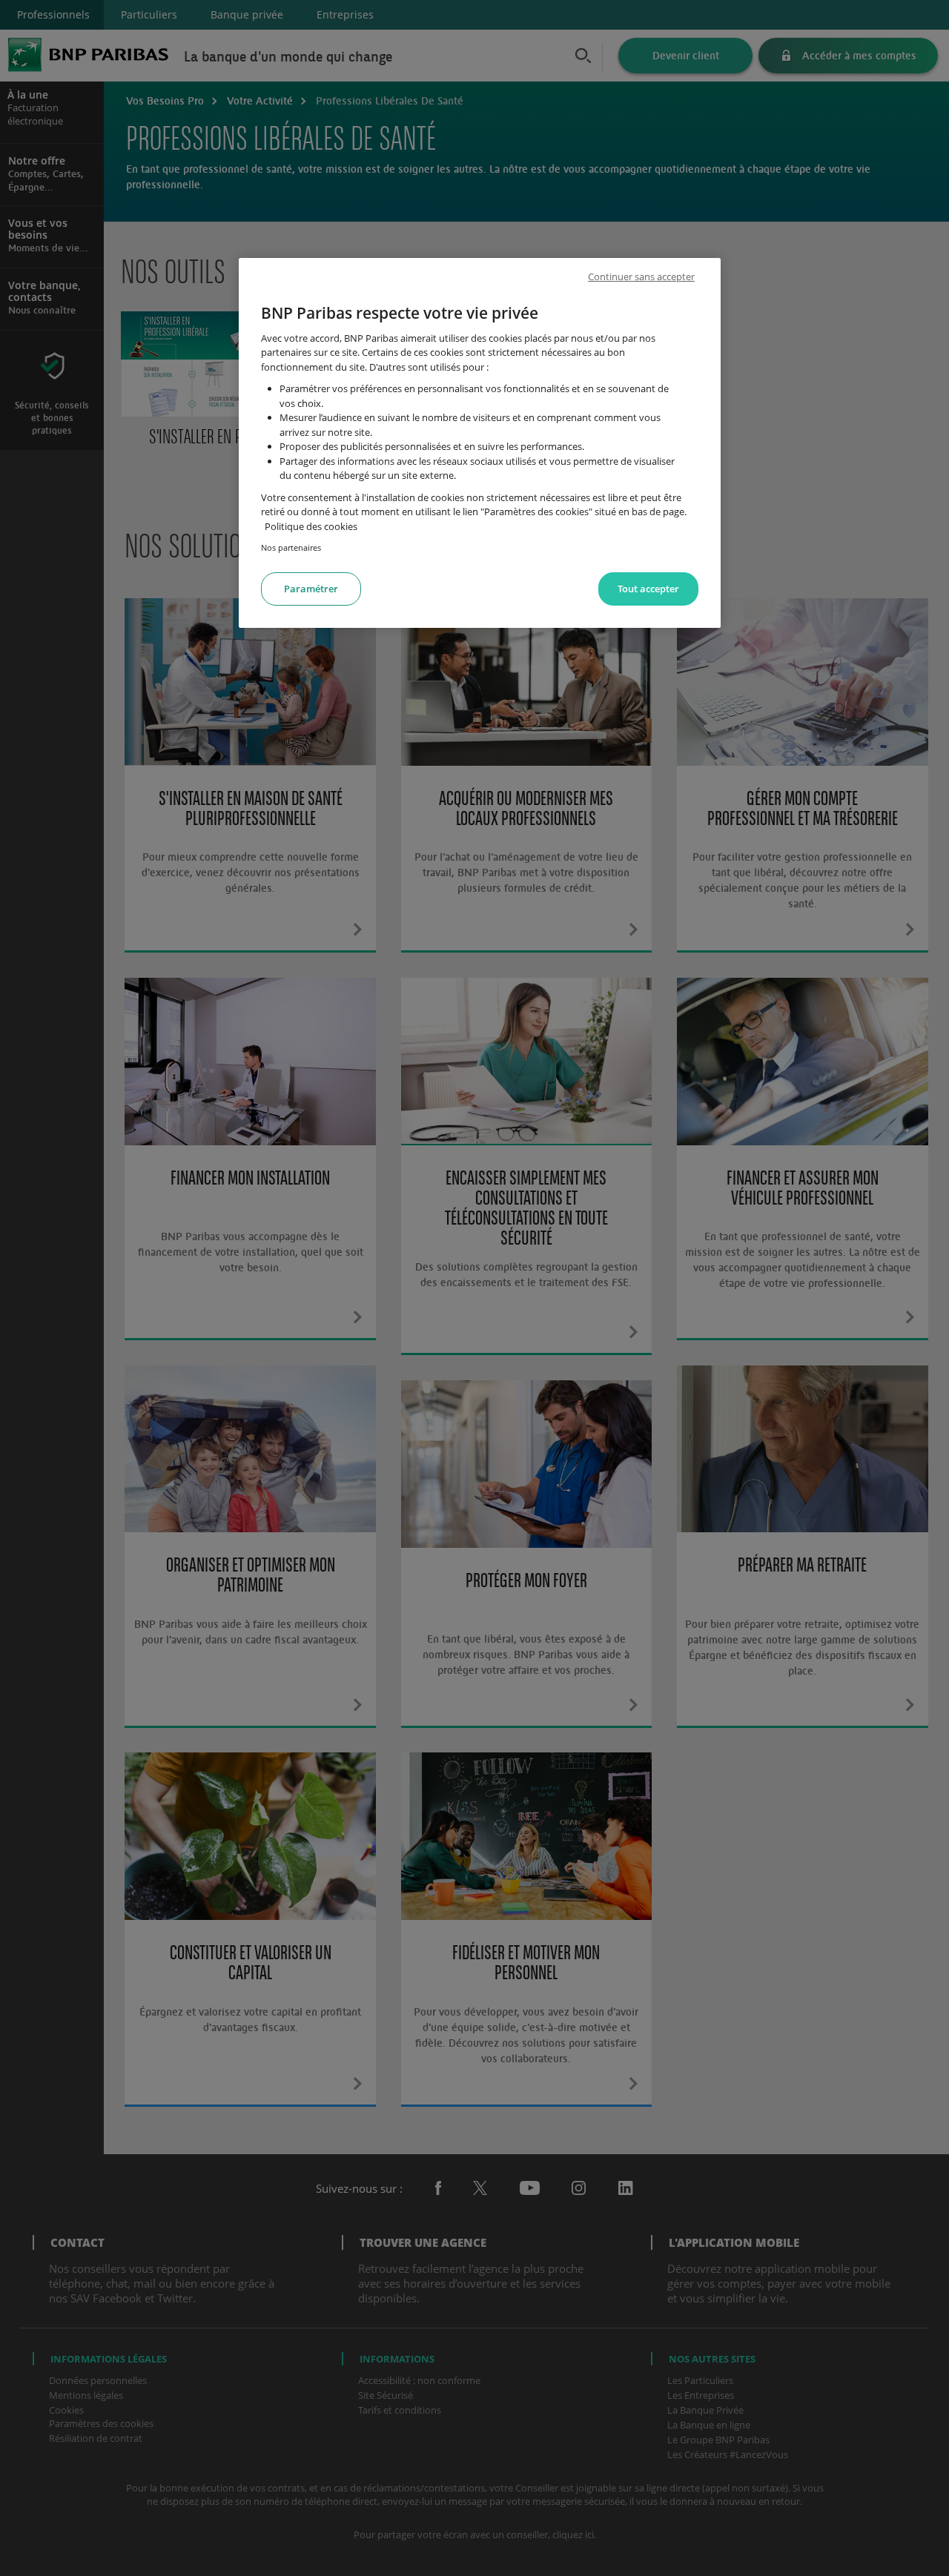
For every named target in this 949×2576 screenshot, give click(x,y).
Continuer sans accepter (641, 277)
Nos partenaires (291, 547)
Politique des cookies (311, 526)
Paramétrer (311, 589)
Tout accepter (648, 589)
